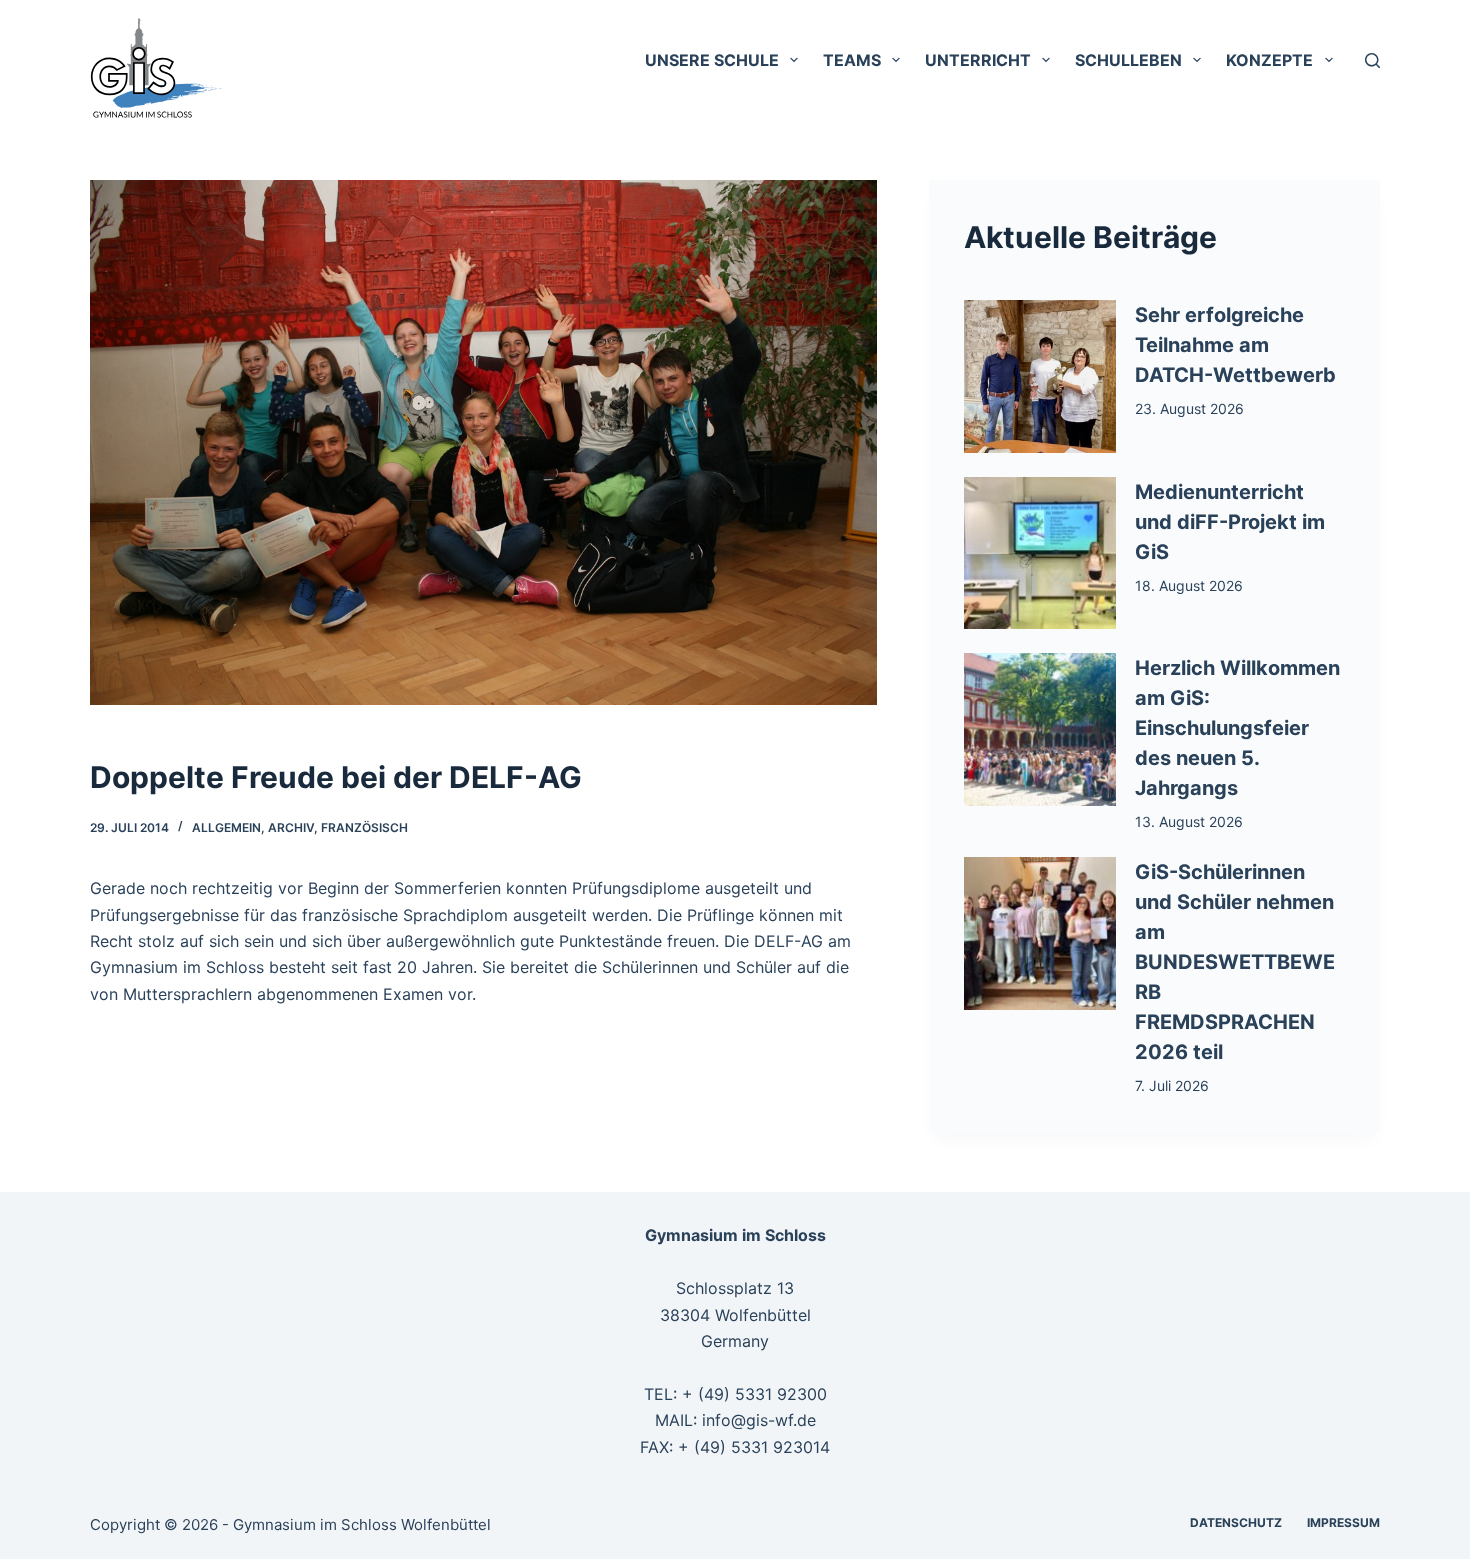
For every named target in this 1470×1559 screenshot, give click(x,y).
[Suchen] (1372, 60)
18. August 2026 (1189, 585)
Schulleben (1128, 60)
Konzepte (1269, 60)
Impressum (1343, 1522)
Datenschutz (1236, 1522)
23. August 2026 (1189, 408)
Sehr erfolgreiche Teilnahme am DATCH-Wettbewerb (1235, 345)
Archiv (291, 827)
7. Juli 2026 (1172, 1085)
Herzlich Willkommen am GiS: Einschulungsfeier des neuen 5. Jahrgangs (1237, 728)
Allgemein (226, 827)
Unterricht (978, 60)
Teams (852, 60)
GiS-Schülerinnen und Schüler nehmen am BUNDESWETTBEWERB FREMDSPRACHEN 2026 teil (1235, 962)
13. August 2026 (1189, 821)
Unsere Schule (712, 60)
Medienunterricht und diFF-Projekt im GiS (1230, 522)
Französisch (364, 827)
